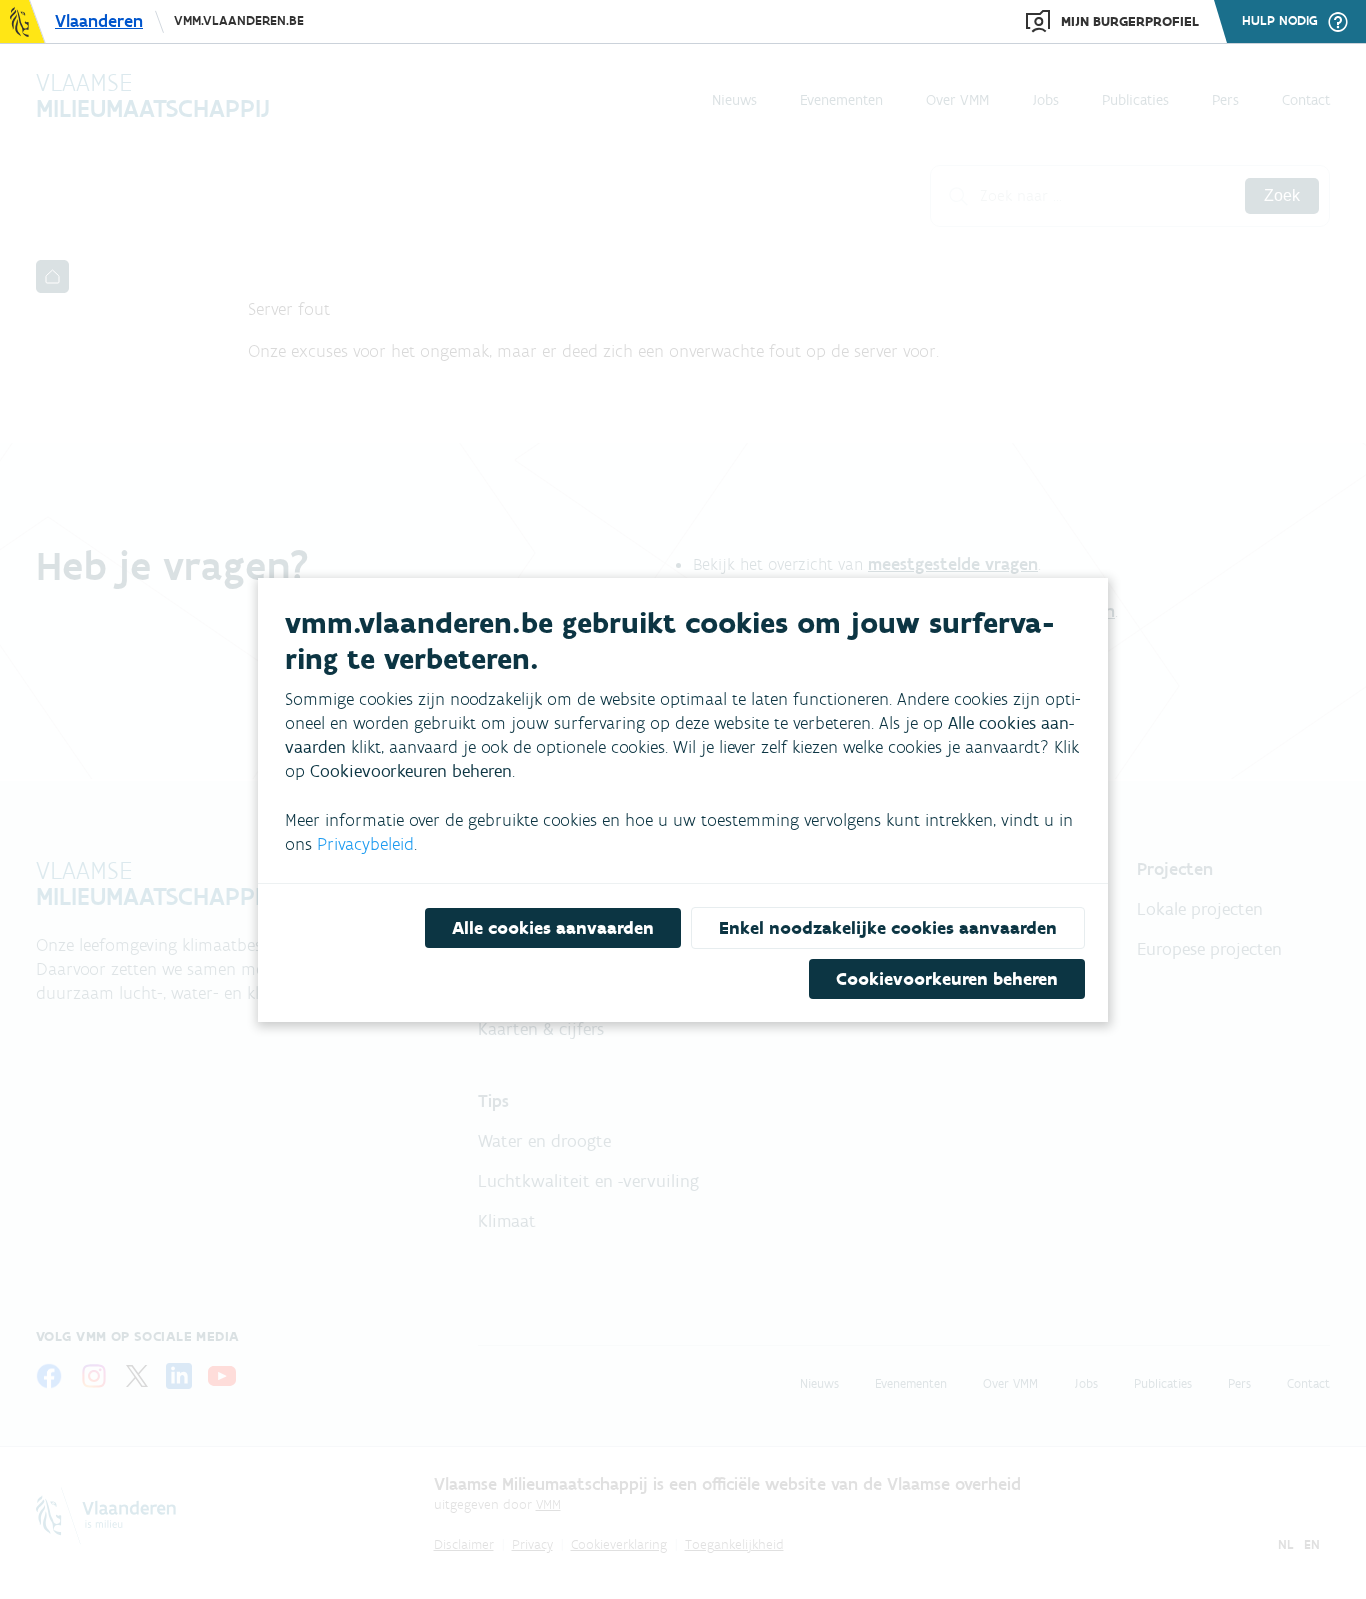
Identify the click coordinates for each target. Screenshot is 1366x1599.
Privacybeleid (365, 844)
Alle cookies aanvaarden (553, 928)
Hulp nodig (1280, 21)
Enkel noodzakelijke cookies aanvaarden (888, 928)
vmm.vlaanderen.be (239, 20)
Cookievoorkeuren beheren (947, 979)
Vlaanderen (99, 21)
